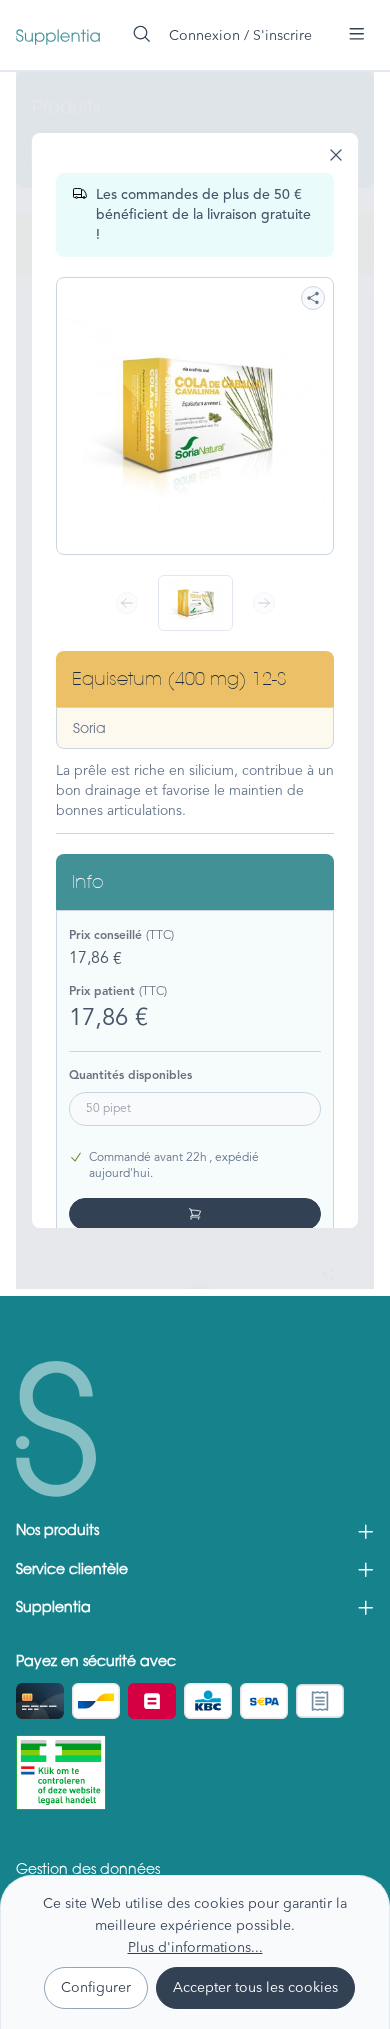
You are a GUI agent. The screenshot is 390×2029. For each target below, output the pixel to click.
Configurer (96, 1987)
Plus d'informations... (195, 1947)
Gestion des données (88, 1871)
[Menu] (357, 33)
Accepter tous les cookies (255, 1987)
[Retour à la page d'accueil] (58, 35)
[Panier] (330, 26)
